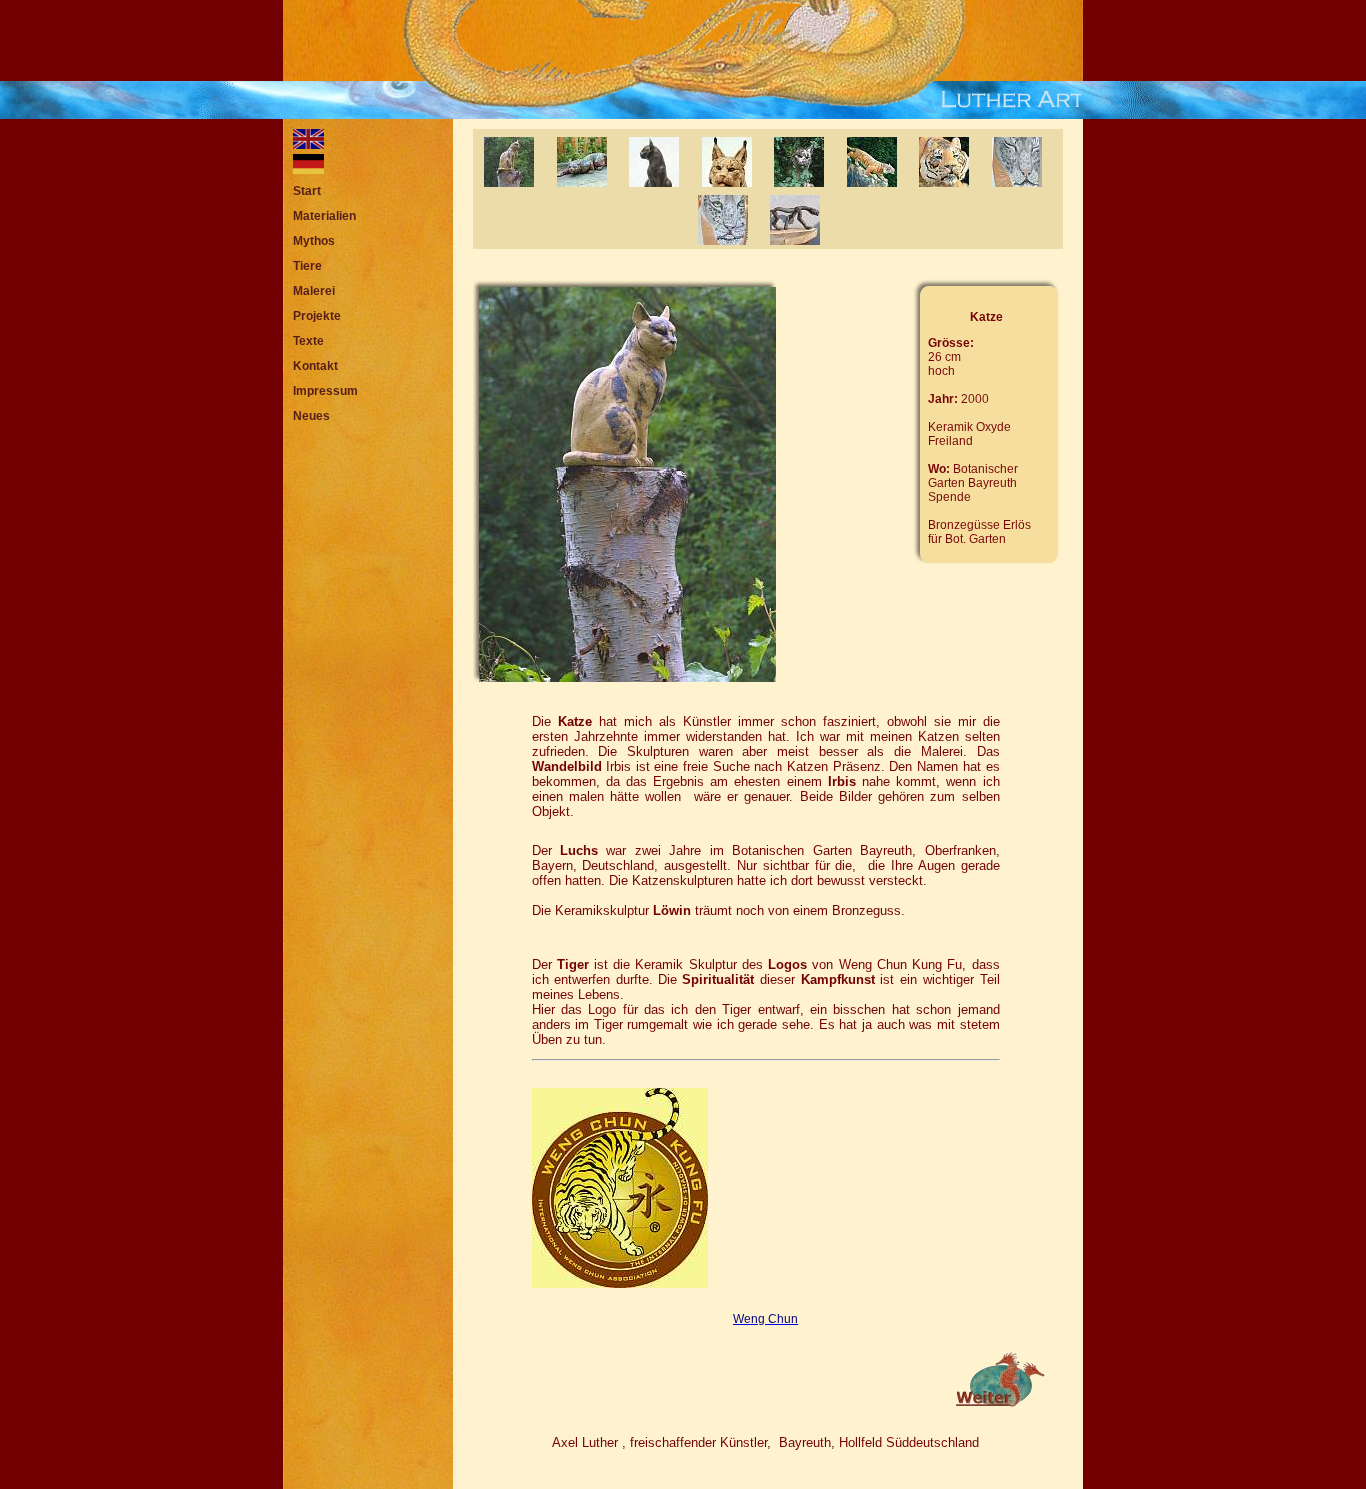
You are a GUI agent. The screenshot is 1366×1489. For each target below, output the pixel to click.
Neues (311, 416)
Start (307, 191)
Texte (308, 341)
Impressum (325, 391)
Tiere (307, 266)
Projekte (317, 316)
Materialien (324, 216)
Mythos (314, 241)
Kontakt (315, 366)
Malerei (314, 291)
